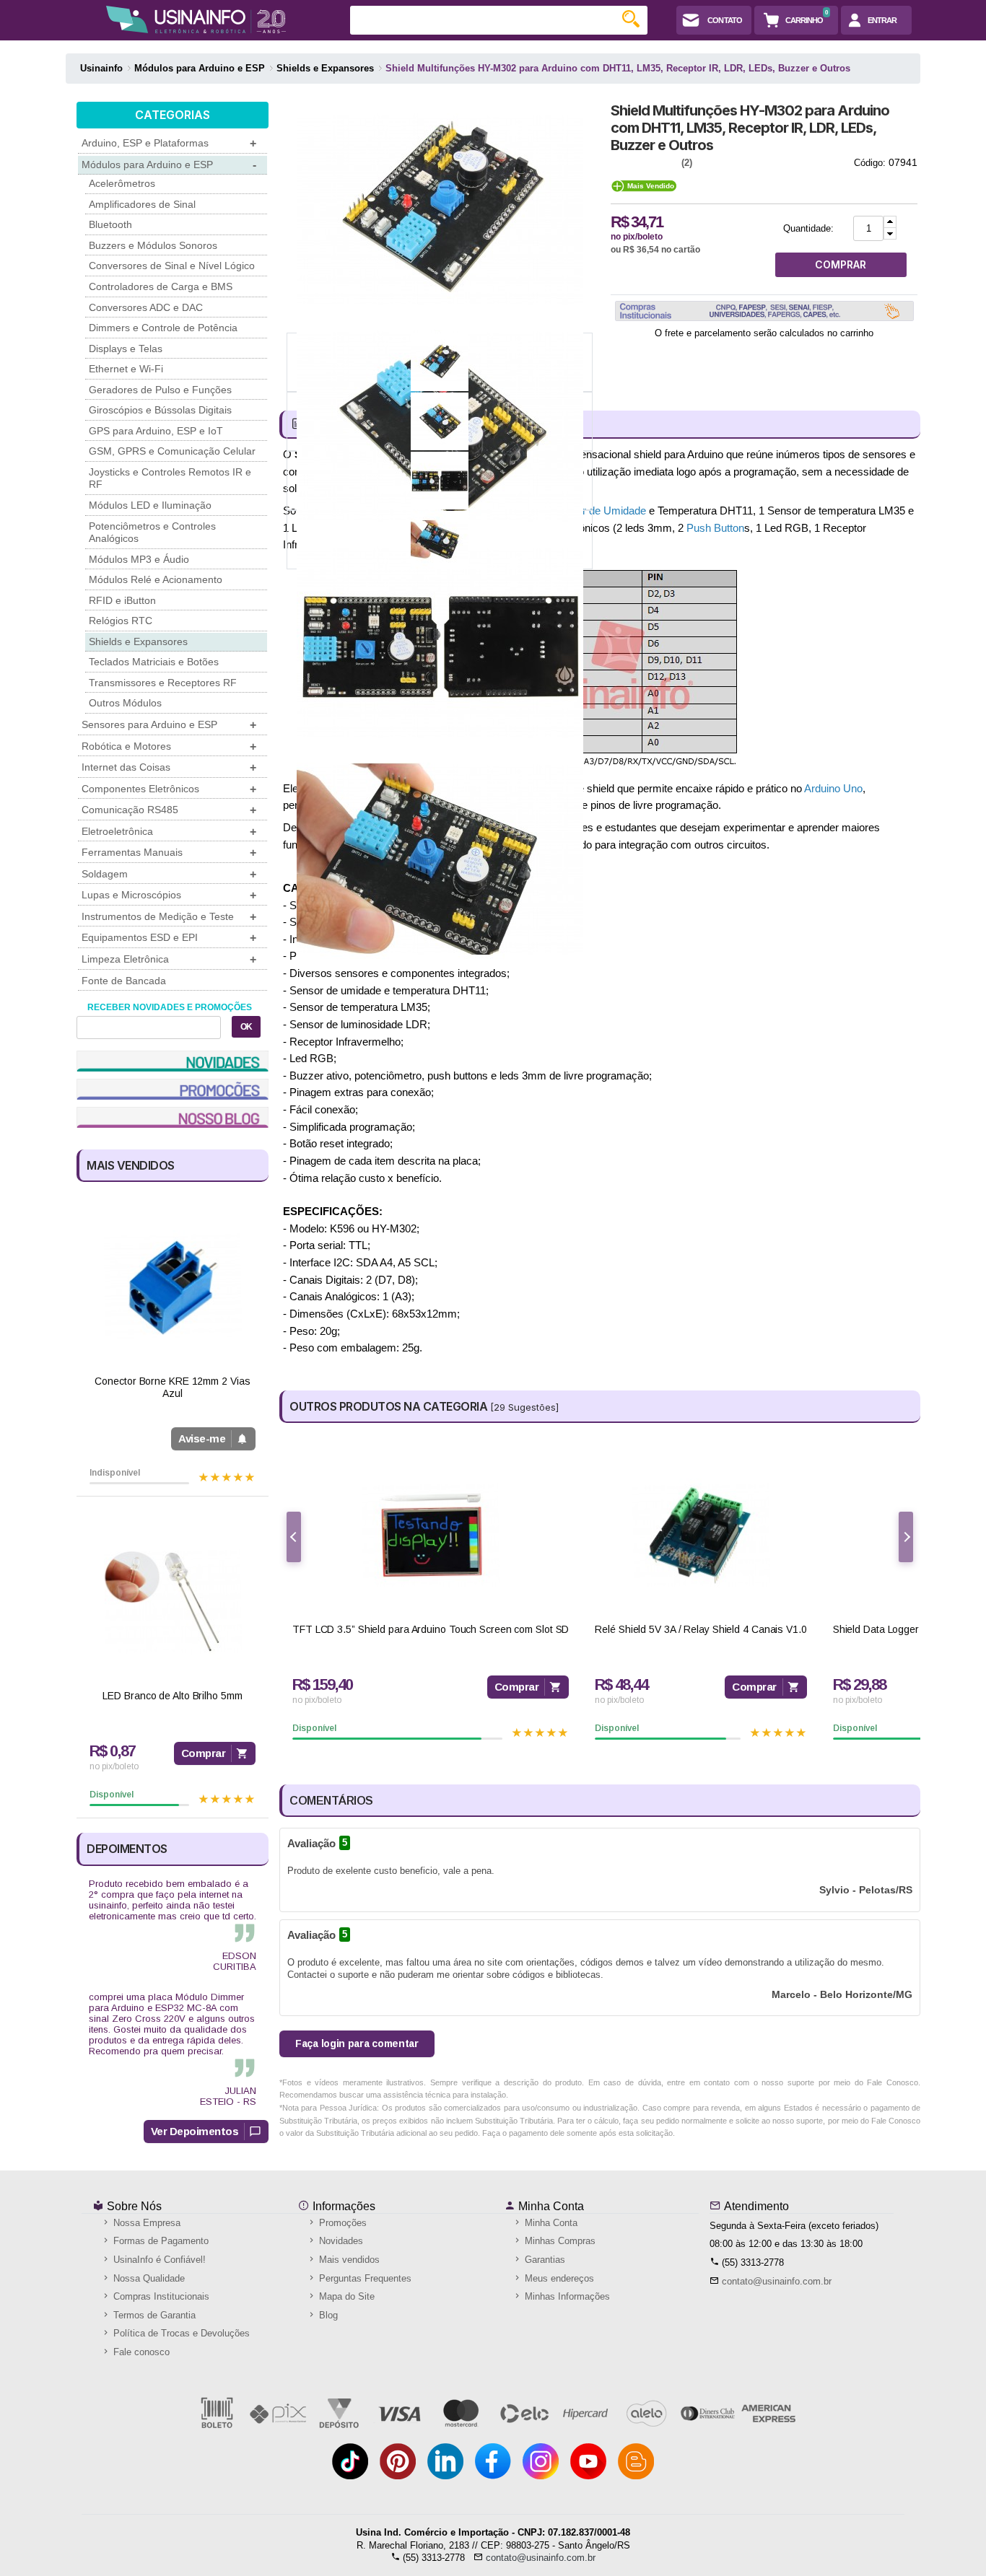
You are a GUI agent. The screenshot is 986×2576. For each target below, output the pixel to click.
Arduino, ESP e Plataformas (169, 143)
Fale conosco (140, 2352)
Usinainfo (101, 68)
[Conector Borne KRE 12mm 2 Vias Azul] (173, 1287)
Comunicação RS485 (169, 810)
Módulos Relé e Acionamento (156, 579)
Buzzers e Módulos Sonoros (153, 245)
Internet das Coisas (169, 767)
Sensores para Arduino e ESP (169, 725)
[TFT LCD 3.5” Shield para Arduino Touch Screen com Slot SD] (431, 1535)
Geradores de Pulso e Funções (160, 390)
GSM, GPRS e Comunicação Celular (172, 451)
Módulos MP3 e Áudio (139, 559)
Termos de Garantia (153, 2315)
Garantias (544, 2260)
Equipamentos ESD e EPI (169, 938)
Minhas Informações (566, 2296)
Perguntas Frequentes (364, 2278)
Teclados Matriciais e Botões (154, 662)
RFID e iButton (122, 600)
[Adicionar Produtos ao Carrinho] (890, 222)
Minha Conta (550, 2206)
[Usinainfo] (196, 19)
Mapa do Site (345, 2296)
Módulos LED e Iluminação (150, 505)
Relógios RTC (121, 621)
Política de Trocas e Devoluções (180, 2333)
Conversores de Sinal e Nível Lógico (172, 266)
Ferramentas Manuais (169, 853)
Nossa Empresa (145, 2223)
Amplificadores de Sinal (142, 204)
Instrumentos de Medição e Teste (169, 917)
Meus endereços (558, 2278)
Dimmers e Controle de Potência (163, 328)
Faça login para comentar (357, 2043)
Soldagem (169, 874)
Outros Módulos (125, 703)
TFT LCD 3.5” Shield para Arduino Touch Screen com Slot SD (431, 1629)
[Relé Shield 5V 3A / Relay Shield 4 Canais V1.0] (701, 1535)
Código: (870, 163)
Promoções (341, 2223)
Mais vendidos (348, 2260)
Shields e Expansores (138, 641)
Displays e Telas (126, 349)
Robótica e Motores (169, 746)
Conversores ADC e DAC (146, 307)
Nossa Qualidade (148, 2278)
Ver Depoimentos (195, 2131)
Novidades (340, 2241)
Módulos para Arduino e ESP (169, 165)
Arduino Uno (833, 788)
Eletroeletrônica (169, 832)
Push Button (715, 528)
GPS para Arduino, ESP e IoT (156, 431)
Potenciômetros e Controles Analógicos (152, 533)
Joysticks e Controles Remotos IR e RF (170, 478)
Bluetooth (110, 224)
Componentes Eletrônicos (169, 789)
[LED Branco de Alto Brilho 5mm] (173, 1602)
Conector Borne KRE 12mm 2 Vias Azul (172, 1387)
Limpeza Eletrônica (169, 959)
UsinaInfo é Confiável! (158, 2260)
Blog (327, 2315)
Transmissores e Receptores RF (163, 683)
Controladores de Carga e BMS (161, 286)
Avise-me (202, 1438)
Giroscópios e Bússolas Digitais (160, 410)
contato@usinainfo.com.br (777, 2281)
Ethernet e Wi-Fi (126, 369)
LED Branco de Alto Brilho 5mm (172, 1696)
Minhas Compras (559, 2241)
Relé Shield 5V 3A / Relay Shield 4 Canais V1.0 (701, 1629)
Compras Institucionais (160, 2296)
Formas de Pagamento (160, 2241)
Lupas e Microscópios (169, 895)
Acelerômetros (122, 183)
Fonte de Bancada (124, 981)
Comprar (204, 1753)
